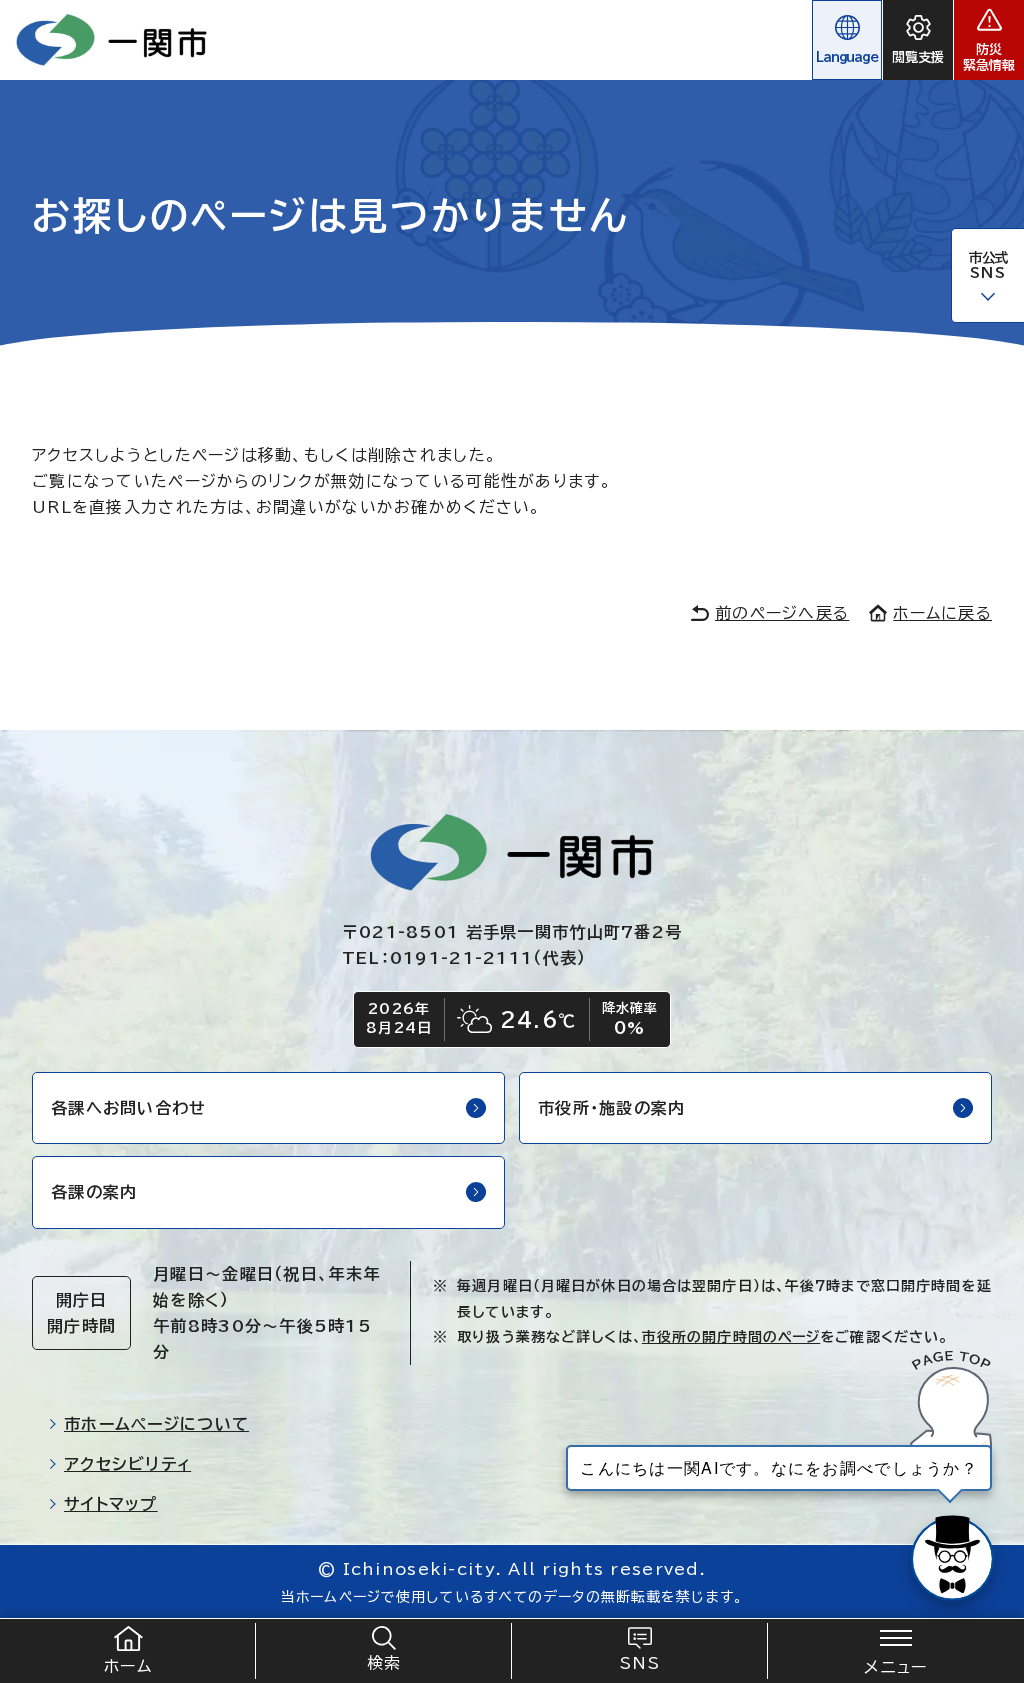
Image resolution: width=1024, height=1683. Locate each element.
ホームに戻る (942, 613)
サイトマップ (111, 1504)
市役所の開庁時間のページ (731, 1337)
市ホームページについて (156, 1424)
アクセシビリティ (127, 1464)
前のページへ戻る (782, 613)
